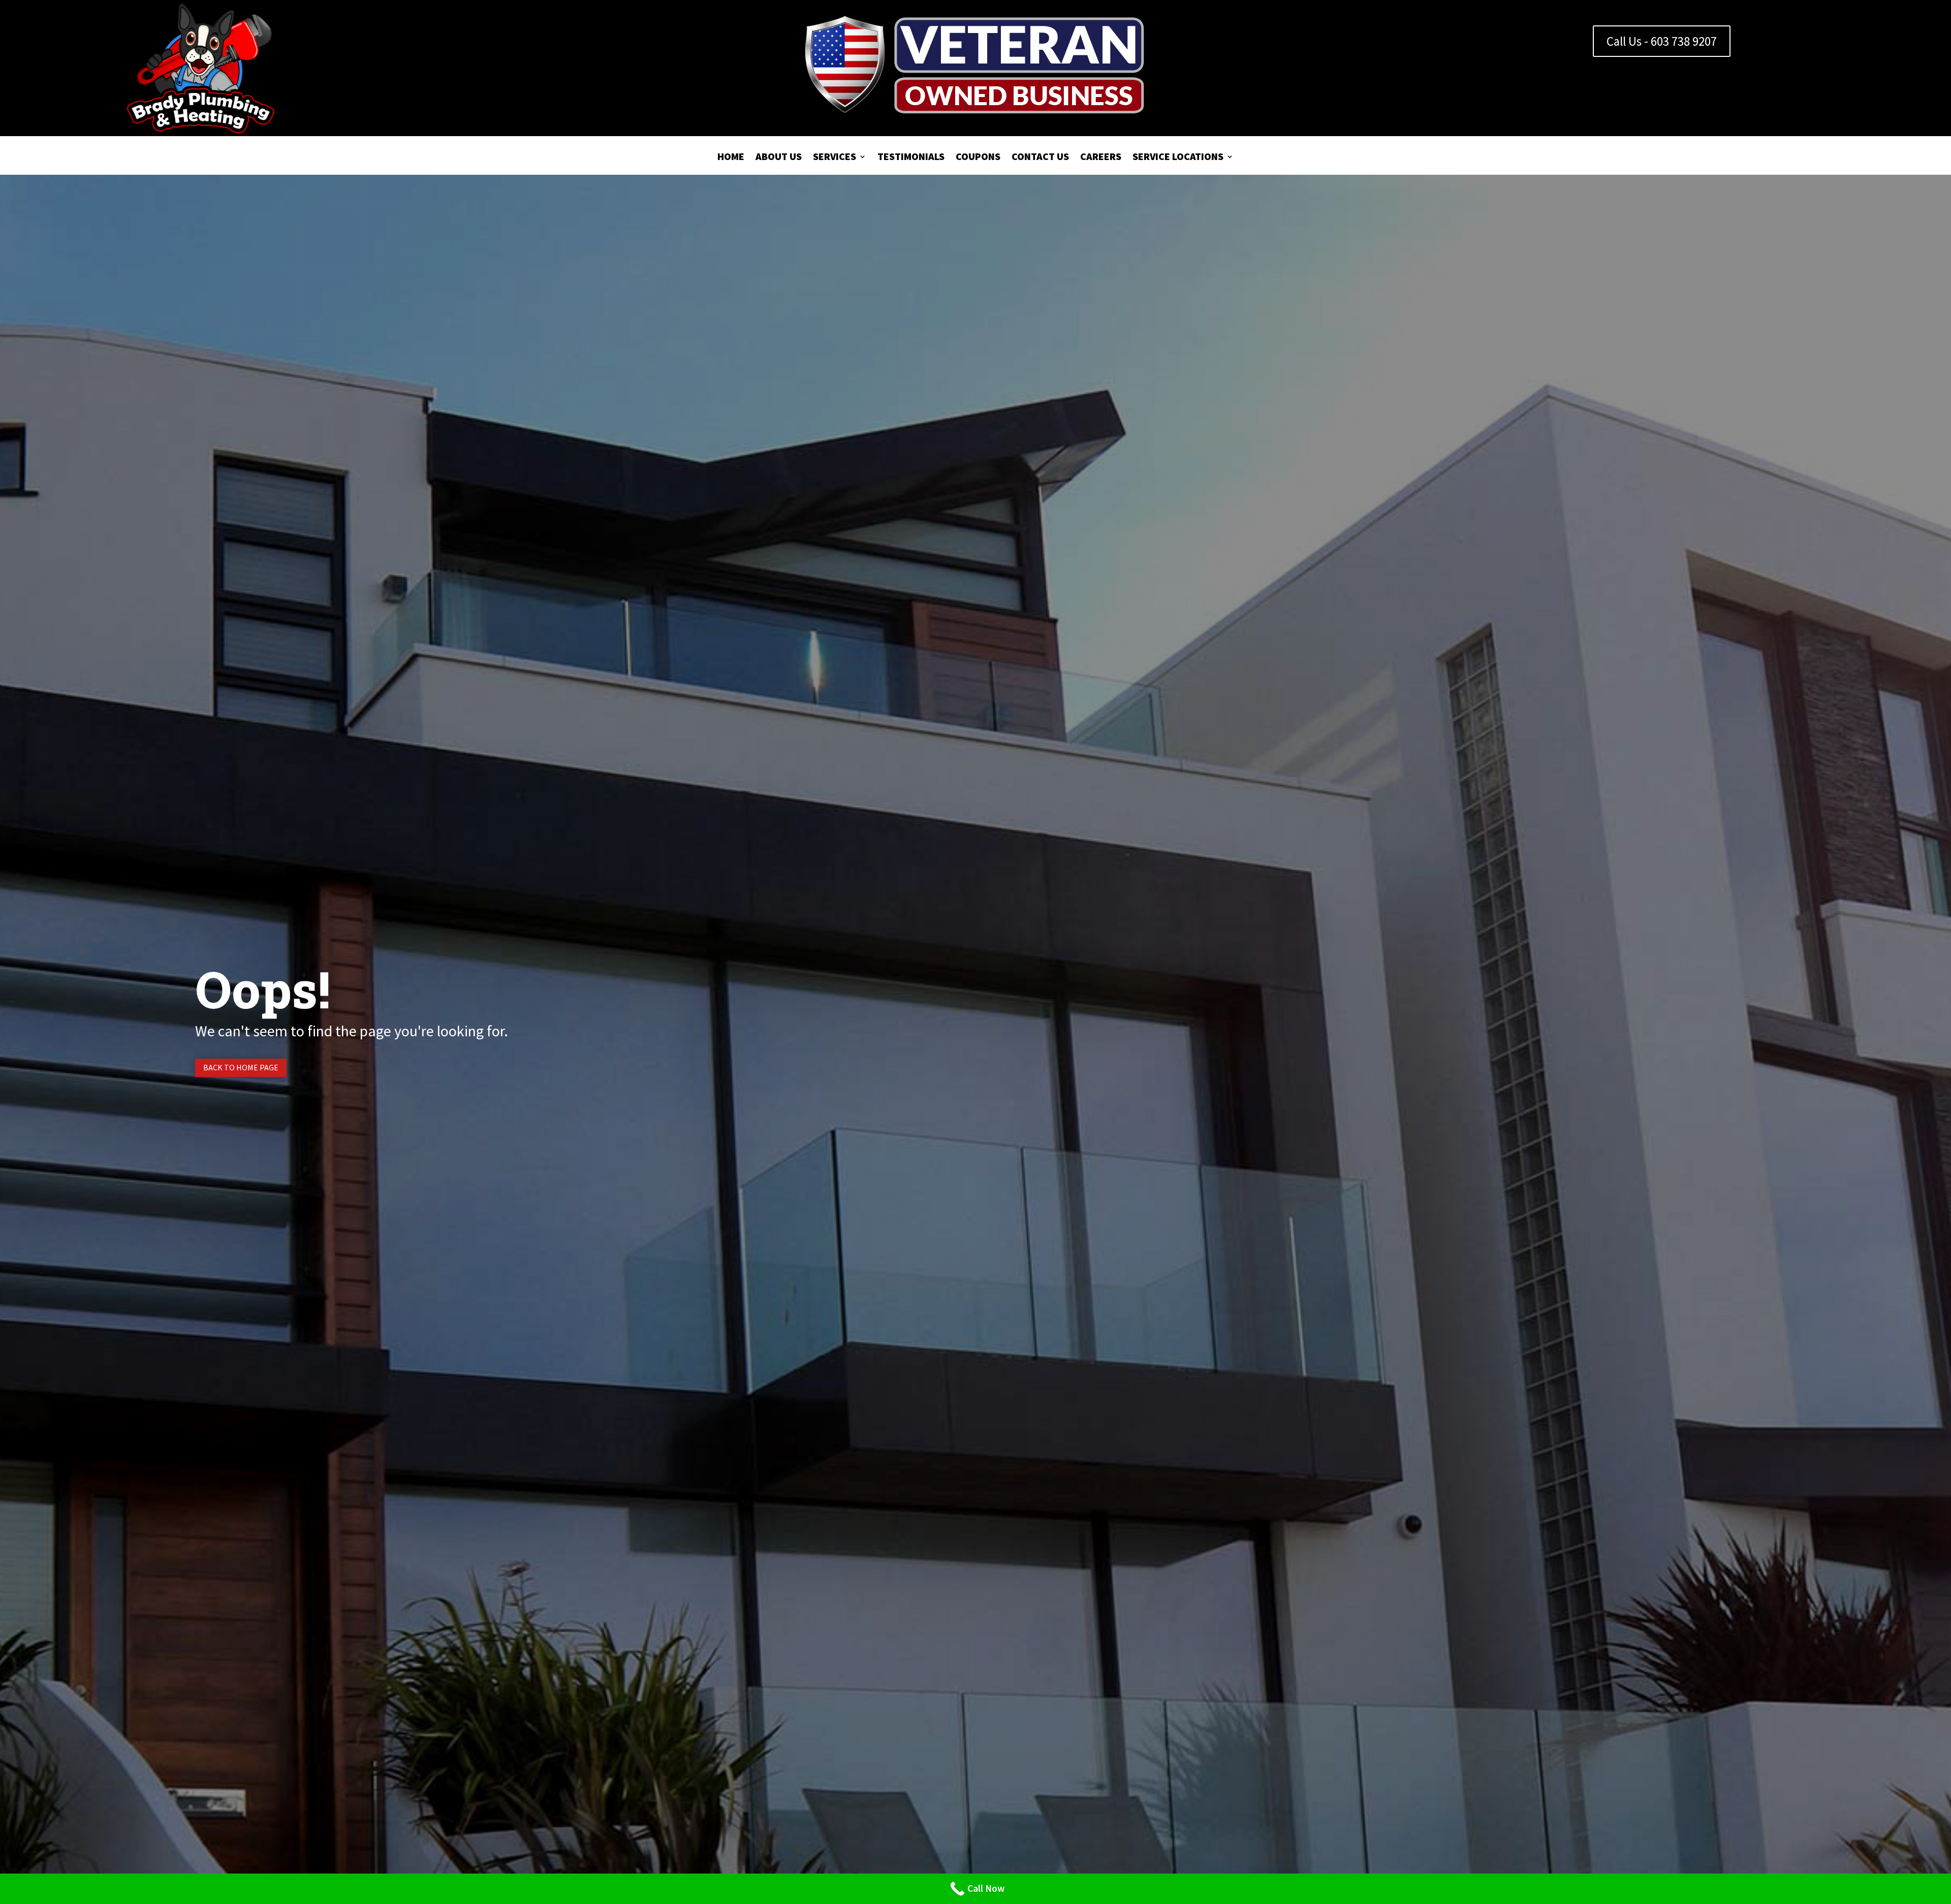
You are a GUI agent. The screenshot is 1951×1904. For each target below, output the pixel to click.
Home (731, 158)
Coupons (978, 158)
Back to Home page (241, 1067)
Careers (1101, 158)
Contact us (1040, 158)
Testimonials (911, 158)
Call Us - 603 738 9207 (1662, 41)
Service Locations (1178, 158)
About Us (779, 158)
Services (835, 158)
